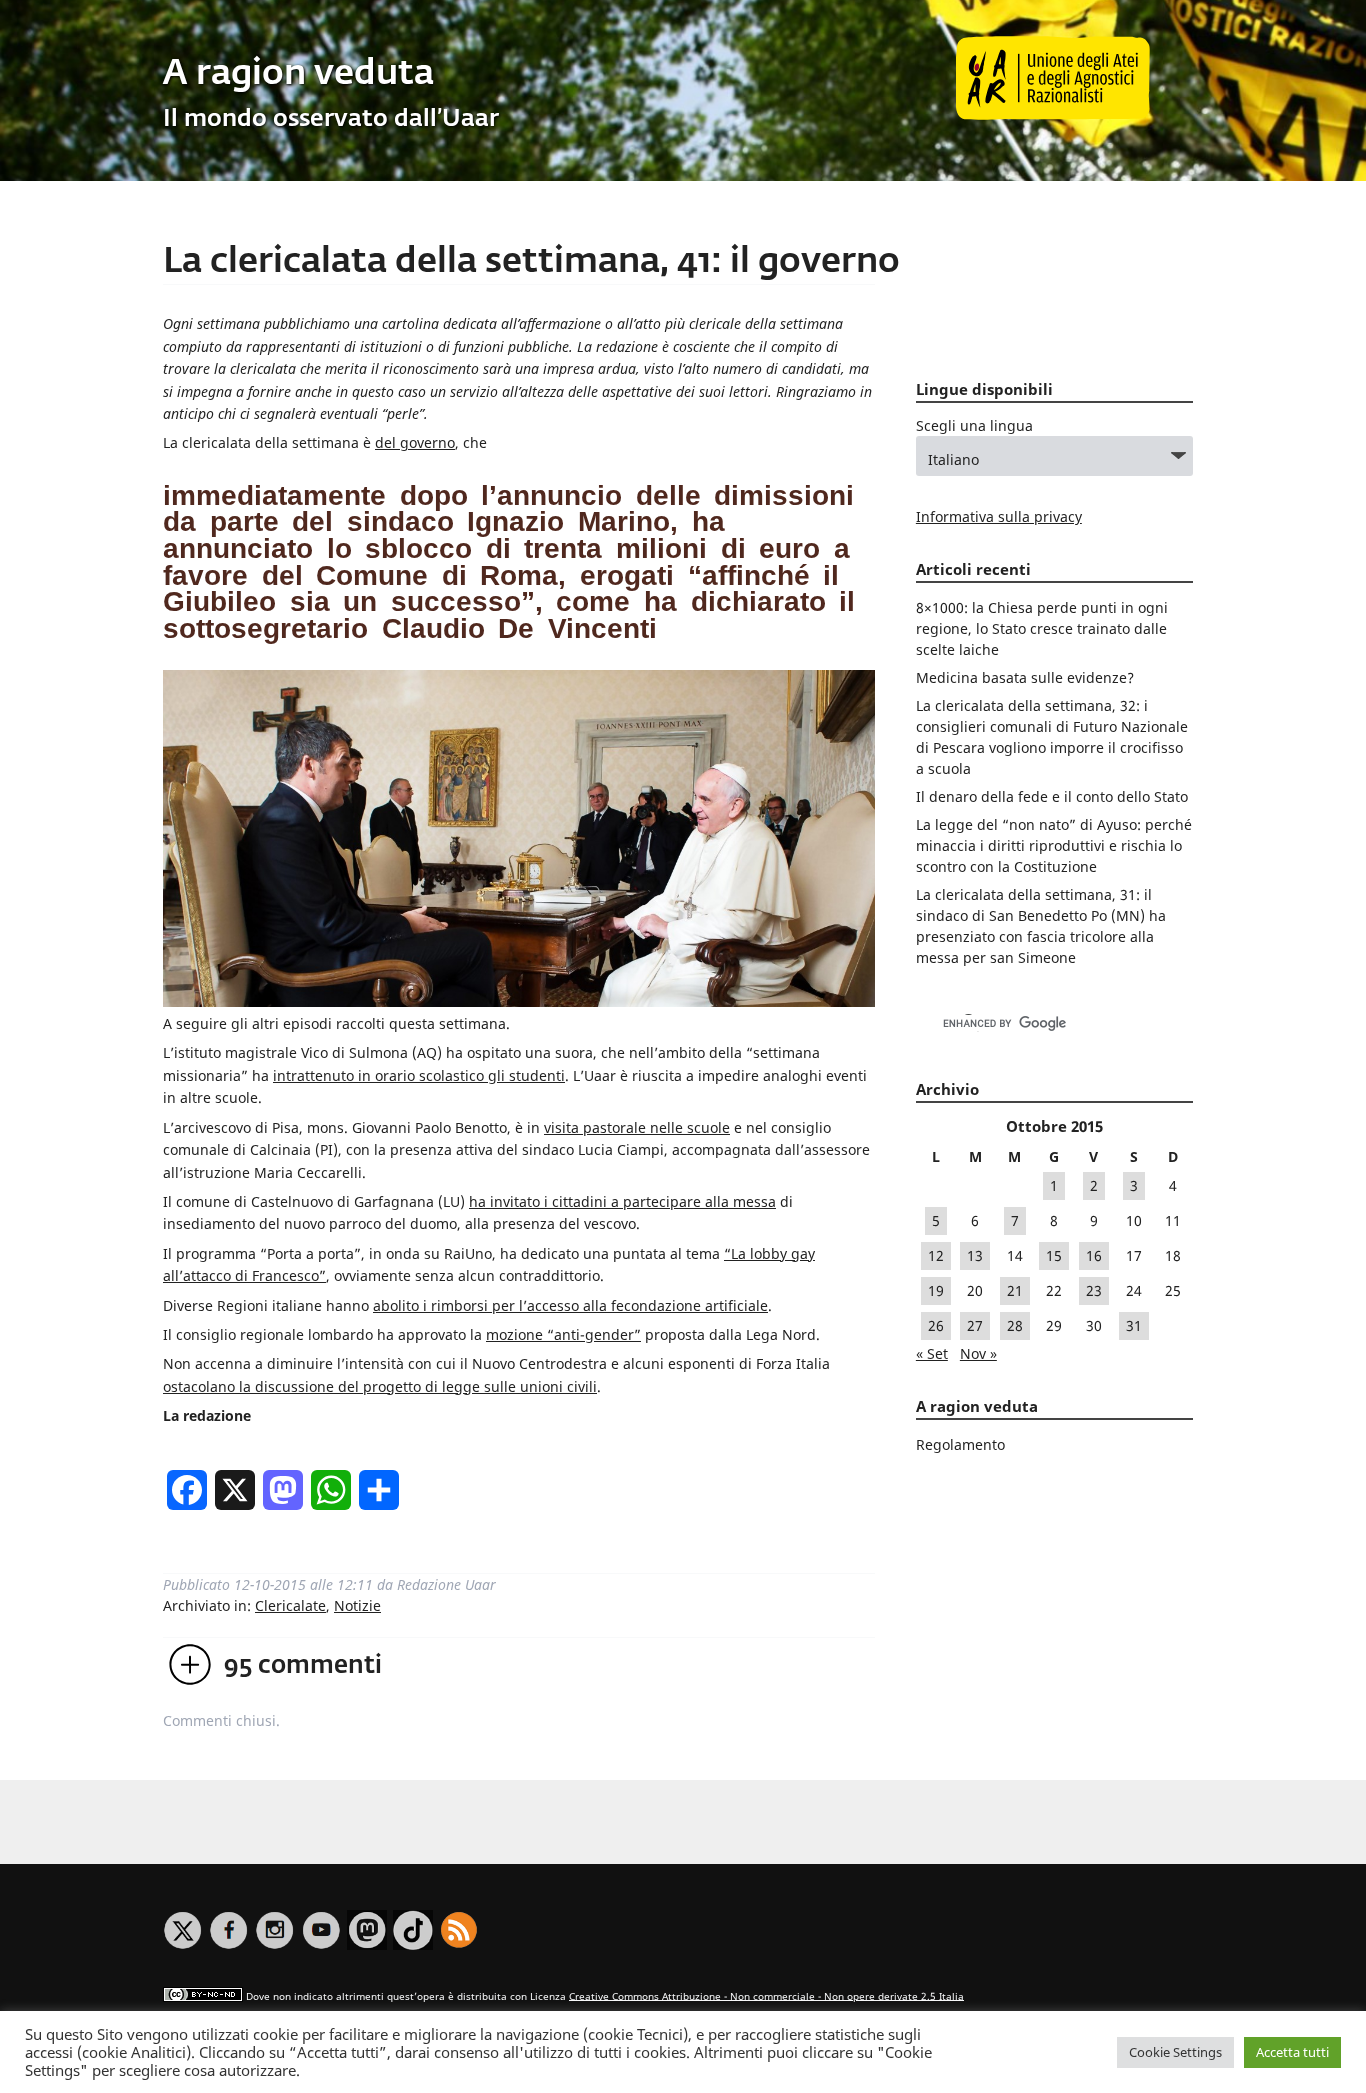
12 (936, 1255)
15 (1054, 1255)
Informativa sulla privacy (999, 516)
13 (975, 1255)
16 (1094, 1255)
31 (1134, 1325)
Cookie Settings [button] (1175, 2052)
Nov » (978, 1353)
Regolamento (960, 1444)
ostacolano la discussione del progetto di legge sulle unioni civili (380, 1386)
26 (936, 1325)
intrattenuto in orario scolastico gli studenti (419, 1075)
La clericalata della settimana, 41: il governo (531, 262)
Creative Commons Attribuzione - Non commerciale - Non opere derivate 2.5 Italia (766, 1995)
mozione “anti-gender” (563, 1334)
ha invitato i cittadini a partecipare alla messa (622, 1201)
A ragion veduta (298, 74)
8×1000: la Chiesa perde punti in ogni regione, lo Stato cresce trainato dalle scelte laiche (1042, 628)
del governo (415, 442)
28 (1015, 1325)
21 (1015, 1290)
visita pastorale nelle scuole (637, 1127)
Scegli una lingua (974, 425)
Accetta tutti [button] (1292, 2052)
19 (936, 1290)
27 (975, 1325)
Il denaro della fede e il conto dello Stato (1052, 796)
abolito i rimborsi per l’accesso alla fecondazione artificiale (570, 1305)
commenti (303, 1666)
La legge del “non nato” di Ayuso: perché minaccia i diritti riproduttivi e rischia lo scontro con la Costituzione (1054, 845)
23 (1094, 1290)
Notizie (357, 1605)
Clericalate (290, 1605)
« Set (932, 1353)
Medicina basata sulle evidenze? (1025, 677)
